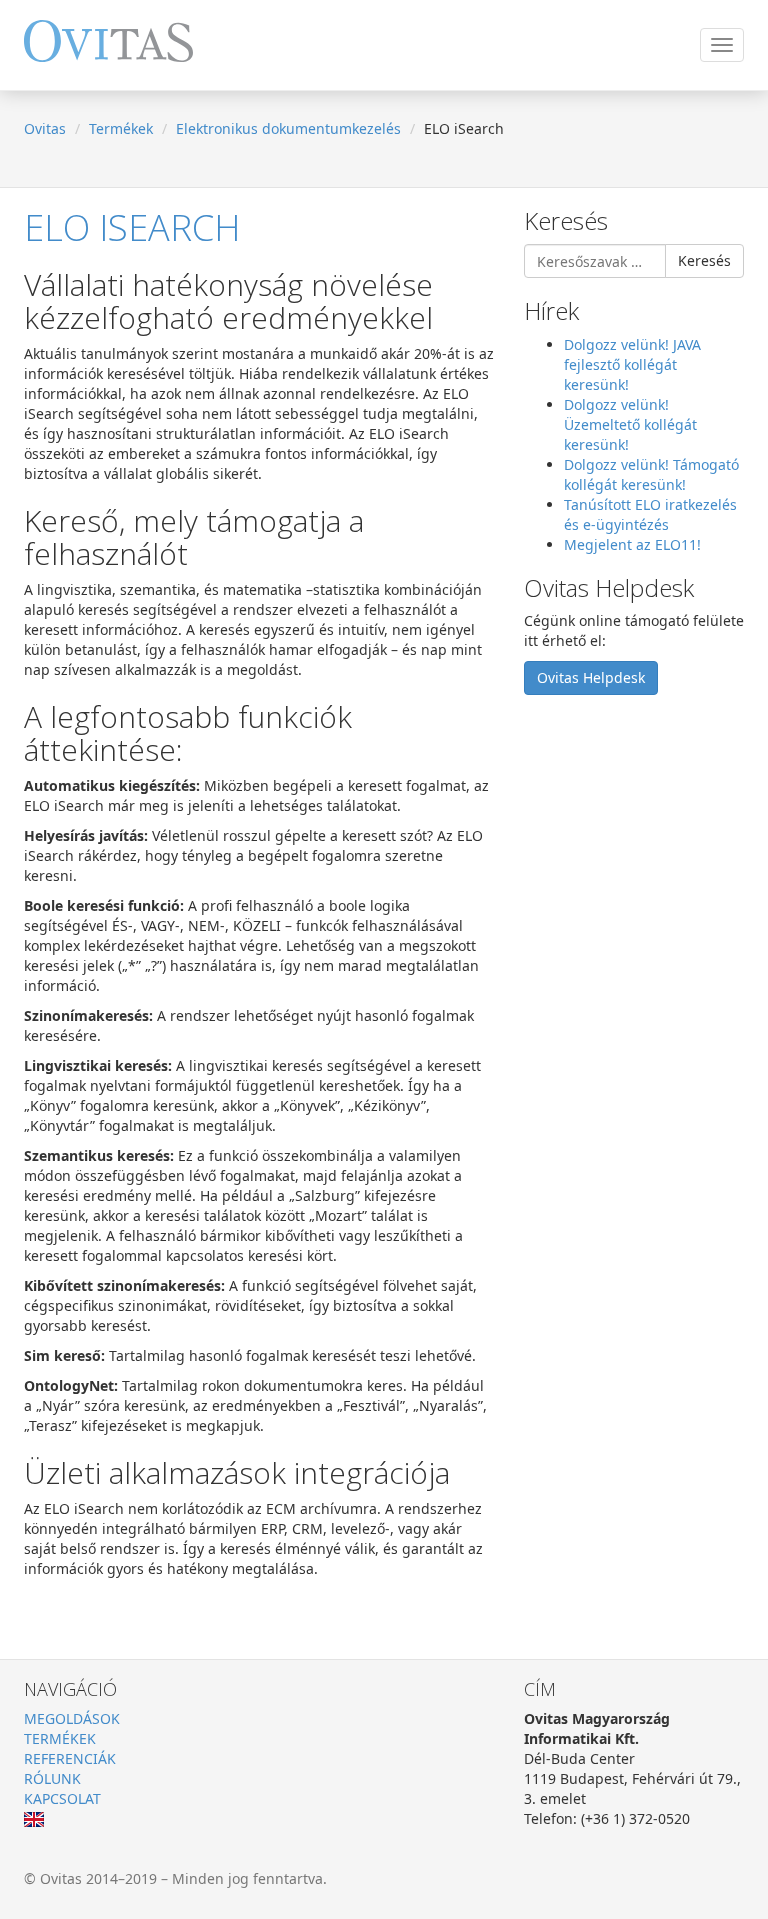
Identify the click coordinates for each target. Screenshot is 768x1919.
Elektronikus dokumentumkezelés (288, 128)
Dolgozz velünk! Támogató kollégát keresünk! (651, 474)
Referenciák (70, 1758)
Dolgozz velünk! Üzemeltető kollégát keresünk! (630, 424)
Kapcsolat (62, 1798)
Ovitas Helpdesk (591, 677)
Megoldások (72, 1718)
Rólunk (52, 1778)
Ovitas (45, 128)
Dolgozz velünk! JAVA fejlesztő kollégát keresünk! (632, 364)
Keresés (704, 260)
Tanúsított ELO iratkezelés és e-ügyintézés (650, 514)
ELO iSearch (132, 227)
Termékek (121, 128)
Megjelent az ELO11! (632, 544)
